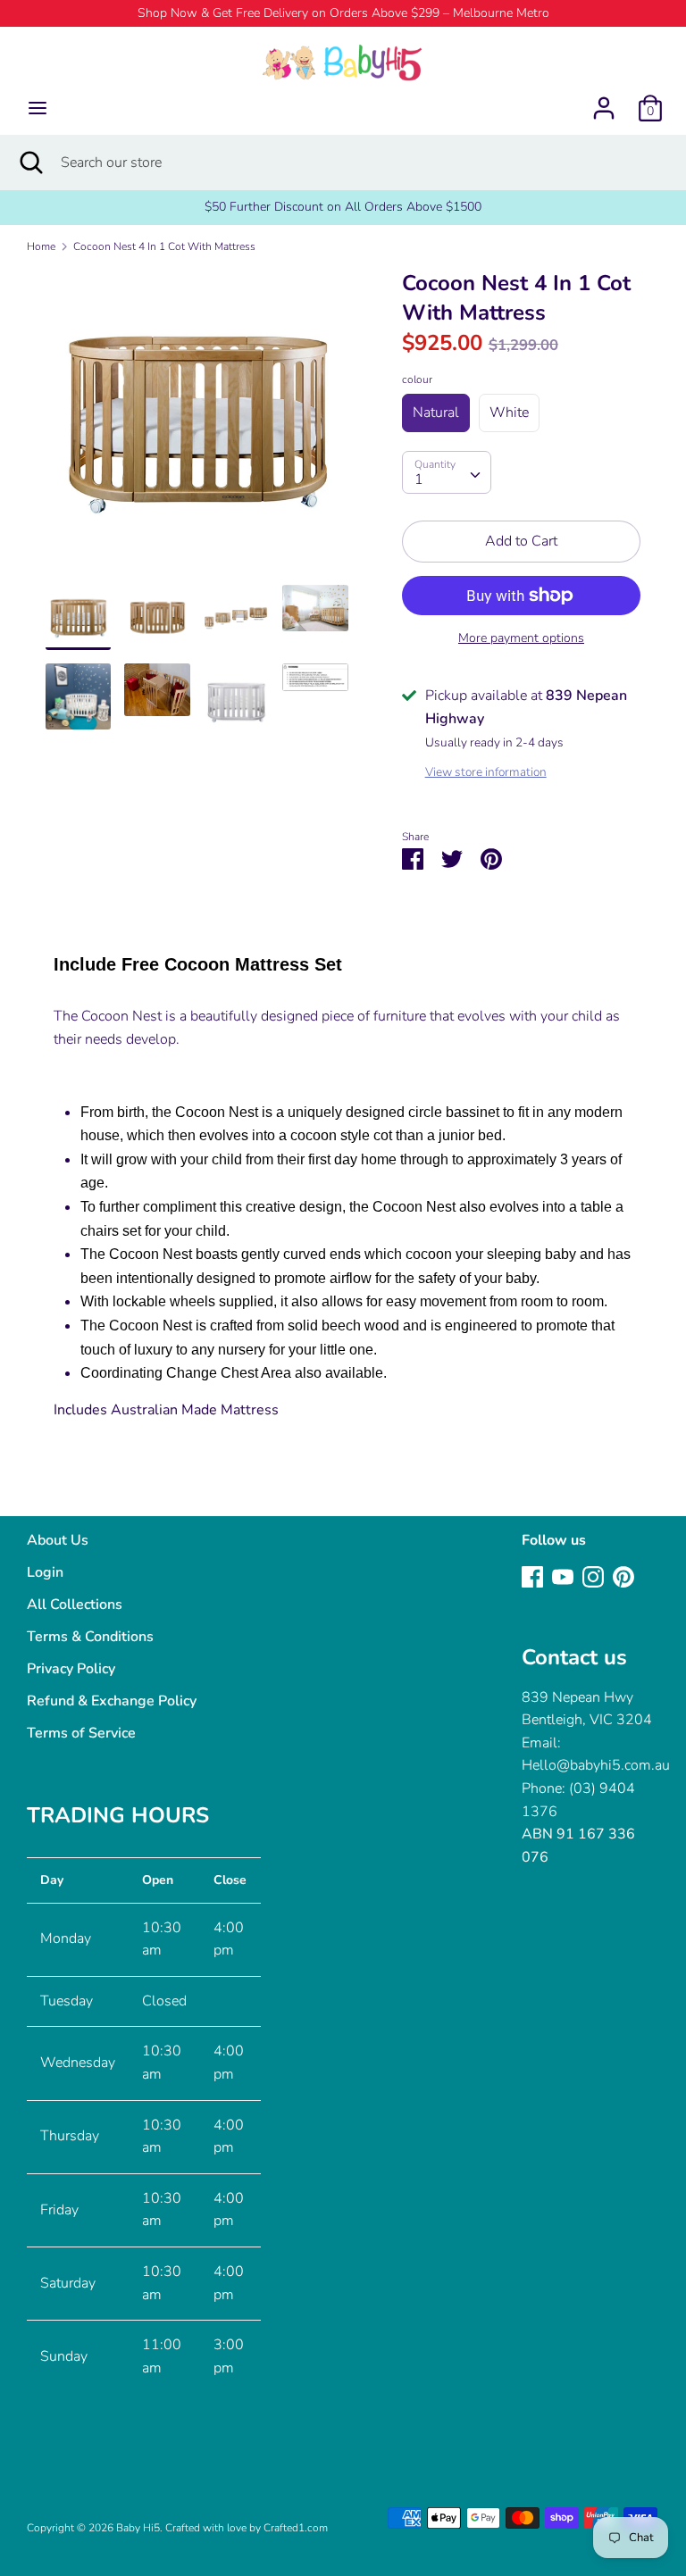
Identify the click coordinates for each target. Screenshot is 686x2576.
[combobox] (447, 472)
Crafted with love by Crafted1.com (247, 2528)
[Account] (604, 101)
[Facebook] (532, 1576)
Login (45, 1572)
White (509, 413)
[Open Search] (30, 163)
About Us (58, 1540)
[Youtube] (563, 1576)
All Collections (75, 1605)
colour (417, 379)
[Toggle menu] (38, 108)
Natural (436, 413)
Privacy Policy (71, 1669)
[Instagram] (593, 1576)
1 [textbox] (419, 479)
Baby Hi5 (138, 2528)
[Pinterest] (623, 1576)
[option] (197, 427)
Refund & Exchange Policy (112, 1701)
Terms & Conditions (90, 1637)
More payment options (521, 638)
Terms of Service (81, 1733)
